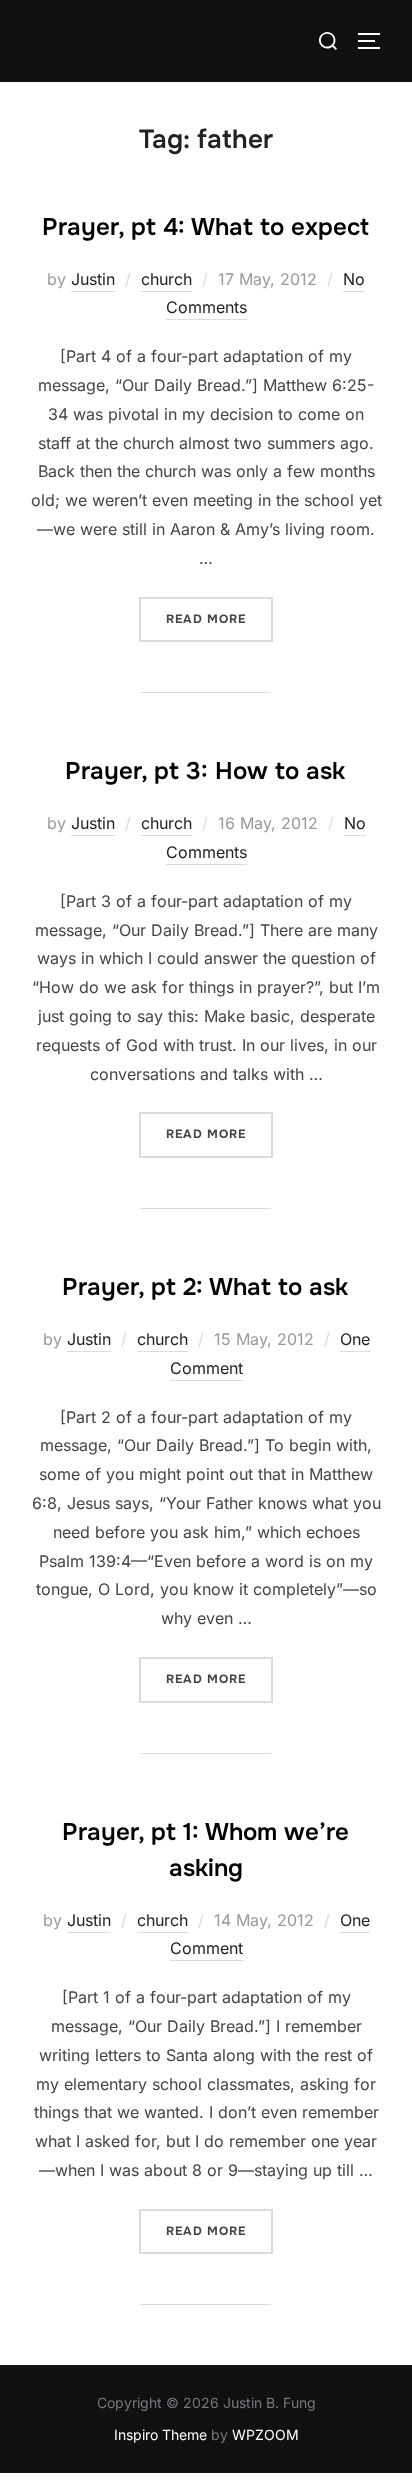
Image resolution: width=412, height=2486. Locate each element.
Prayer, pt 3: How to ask (205, 771)
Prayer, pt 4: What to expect (205, 227)
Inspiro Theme (160, 2434)
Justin (93, 279)
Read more (219, 618)
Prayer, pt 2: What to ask (205, 1287)
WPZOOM (265, 2434)
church (166, 279)
